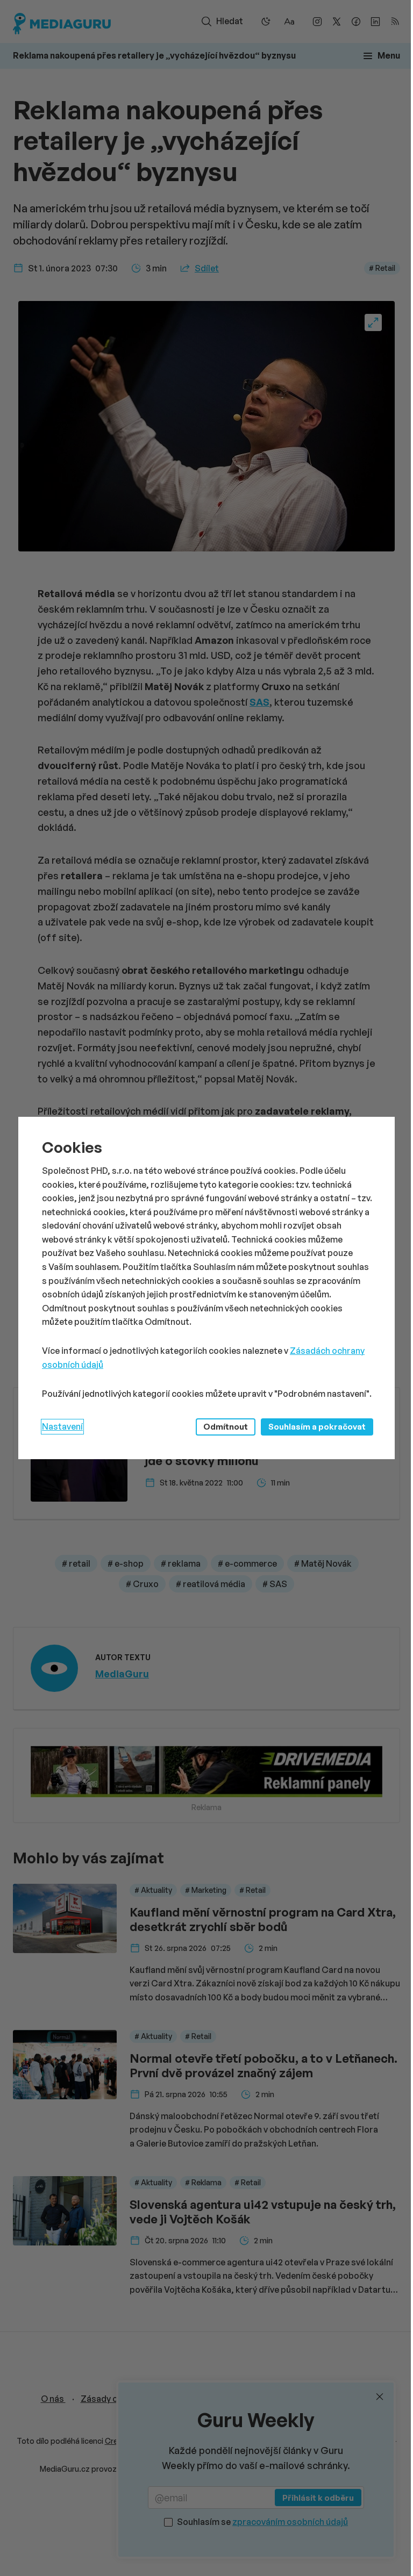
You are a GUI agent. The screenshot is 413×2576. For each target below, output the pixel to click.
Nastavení (62, 1426)
